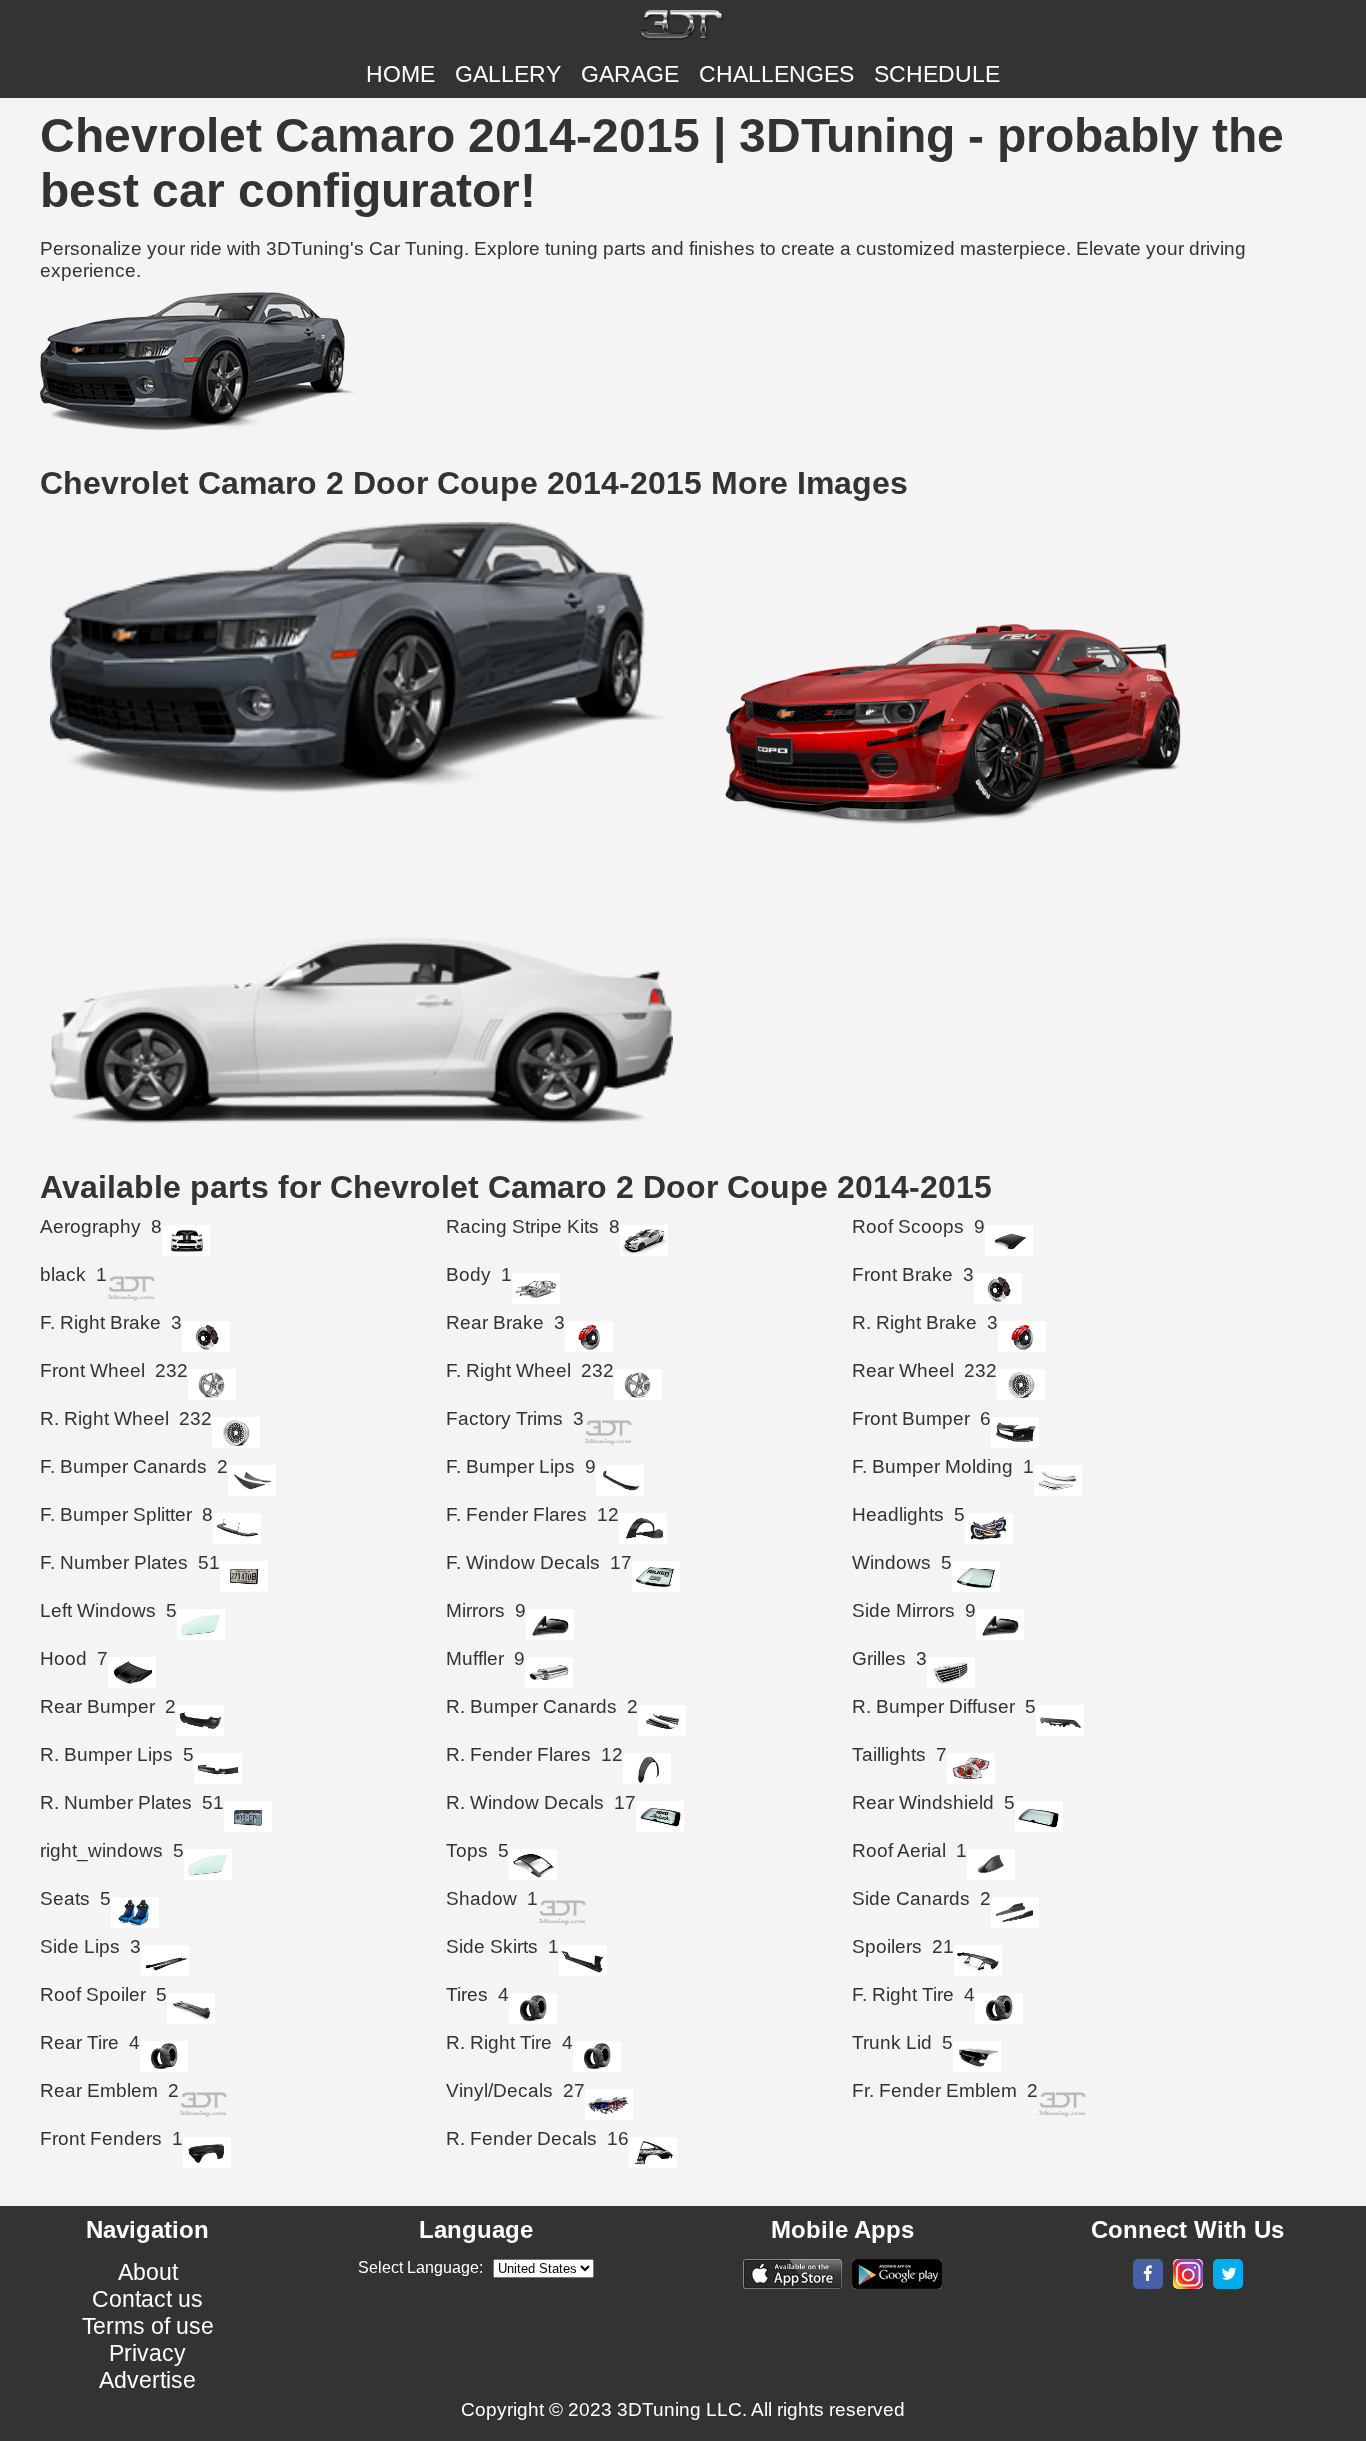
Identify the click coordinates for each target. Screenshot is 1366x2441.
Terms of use (148, 2326)
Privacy (147, 2353)
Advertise (147, 2380)
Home (400, 74)
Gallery (508, 74)
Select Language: (420, 2267)
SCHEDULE (937, 74)
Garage (630, 74)
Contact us (147, 2299)
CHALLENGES (776, 74)
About (148, 2272)
